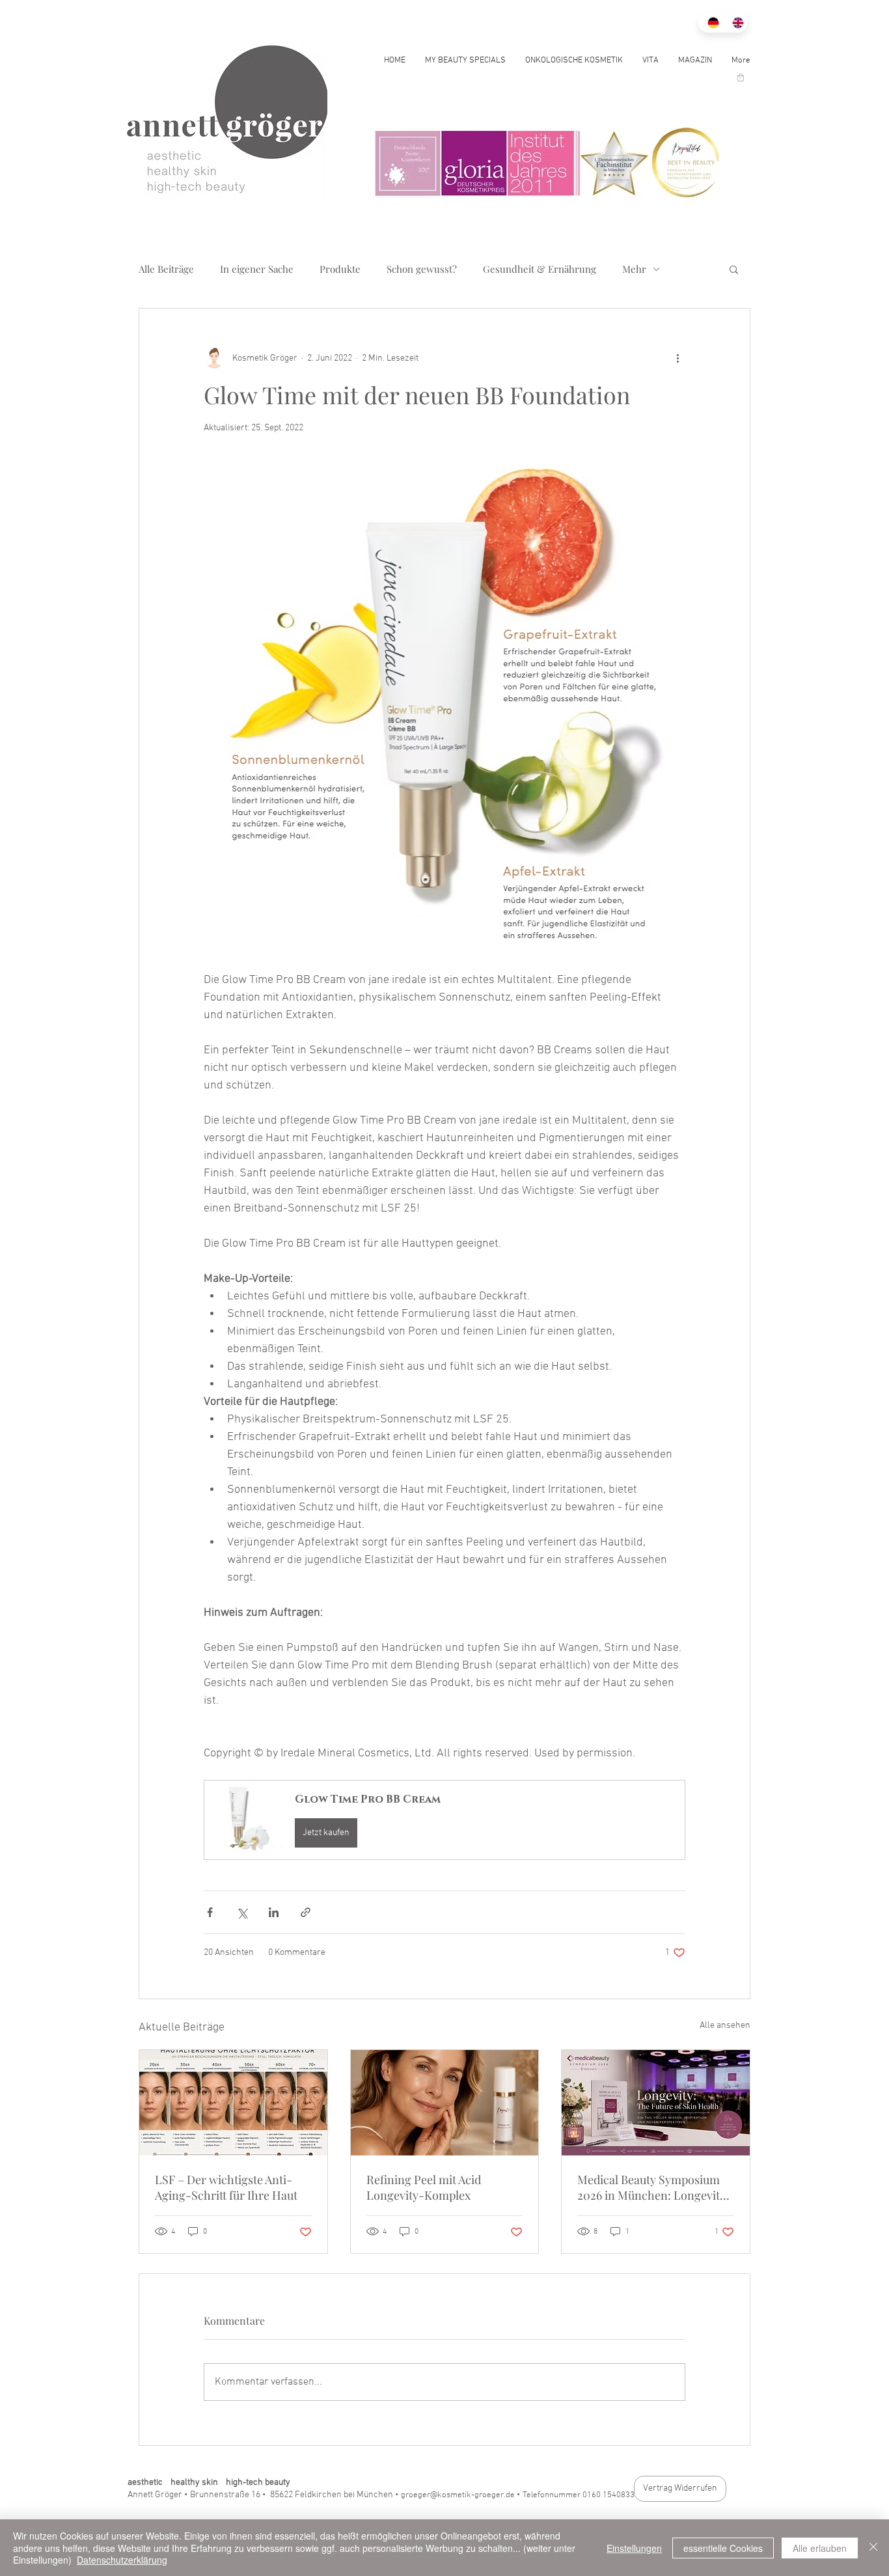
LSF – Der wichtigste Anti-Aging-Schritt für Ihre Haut (226, 2187)
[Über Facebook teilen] (210, 1912)
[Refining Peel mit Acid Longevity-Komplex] (445, 2103)
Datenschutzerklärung (122, 2560)
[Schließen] (873, 2548)
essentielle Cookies (723, 2548)
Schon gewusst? (422, 269)
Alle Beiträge (166, 269)
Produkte (340, 269)
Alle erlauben (820, 2548)
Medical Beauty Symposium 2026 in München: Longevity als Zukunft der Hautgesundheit (651, 2187)
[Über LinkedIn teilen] (274, 1912)
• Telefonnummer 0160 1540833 (576, 2495)
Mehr (634, 269)
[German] (710, 23)
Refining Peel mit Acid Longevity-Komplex (424, 2187)
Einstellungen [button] (634, 2548)
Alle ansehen (725, 2026)
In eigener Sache (257, 269)
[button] (741, 77)
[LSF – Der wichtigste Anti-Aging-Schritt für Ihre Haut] (233, 2103)
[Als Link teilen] (306, 1912)
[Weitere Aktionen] (677, 358)
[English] (735, 23)
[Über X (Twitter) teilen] (242, 1912)
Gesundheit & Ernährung (540, 269)
